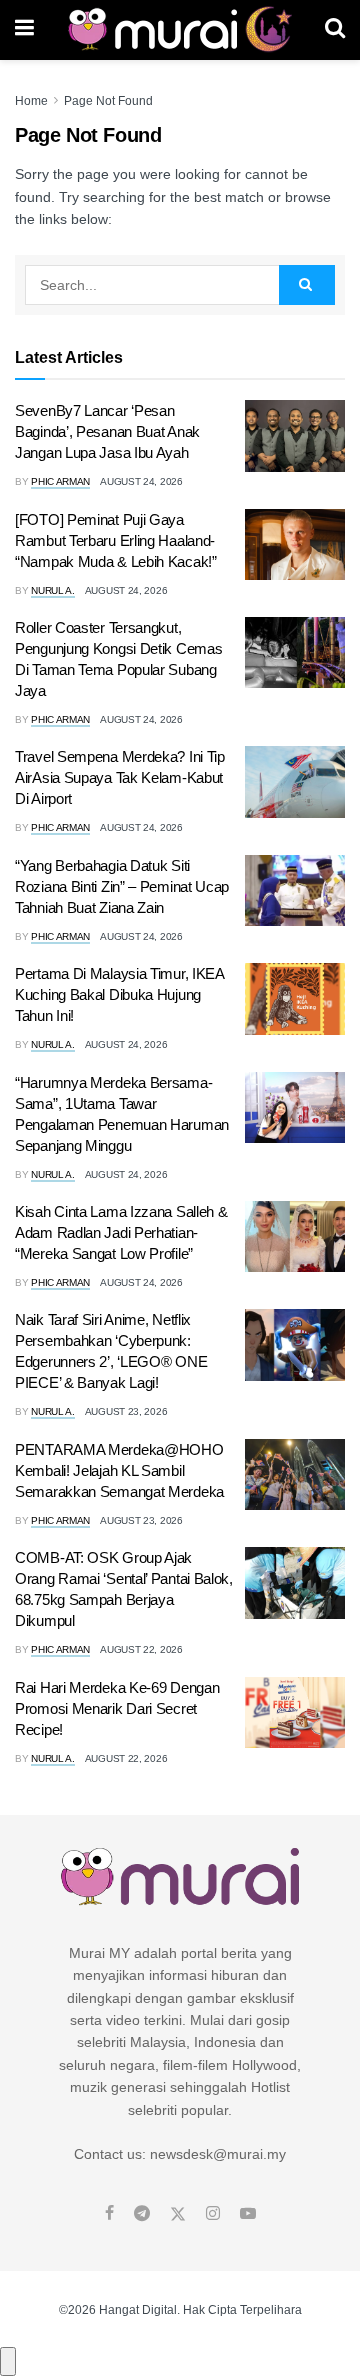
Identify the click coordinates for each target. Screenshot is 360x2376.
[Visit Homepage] (179, 30)
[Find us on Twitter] (178, 2214)
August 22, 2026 (141, 1649)
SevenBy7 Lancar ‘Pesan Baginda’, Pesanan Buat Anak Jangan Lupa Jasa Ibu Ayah (107, 431)
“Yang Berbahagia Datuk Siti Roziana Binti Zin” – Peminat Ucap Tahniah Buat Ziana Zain (122, 886)
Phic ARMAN (60, 481)
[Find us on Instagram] (213, 2214)
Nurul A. (53, 590)
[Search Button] (335, 30)
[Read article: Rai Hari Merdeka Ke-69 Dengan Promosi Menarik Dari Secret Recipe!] (295, 1713)
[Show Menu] (24, 30)
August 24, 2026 (141, 481)
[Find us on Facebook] (109, 2214)
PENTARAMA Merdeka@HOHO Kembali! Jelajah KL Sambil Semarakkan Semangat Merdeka (119, 1470)
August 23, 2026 (126, 1411)
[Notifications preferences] (8, 2361)
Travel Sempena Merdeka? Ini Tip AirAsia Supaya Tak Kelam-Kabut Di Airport (120, 777)
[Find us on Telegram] (142, 2214)
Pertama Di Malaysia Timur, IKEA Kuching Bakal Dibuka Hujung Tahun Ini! (119, 994)
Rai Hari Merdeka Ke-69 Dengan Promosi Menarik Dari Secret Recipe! (117, 1708)
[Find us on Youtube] (248, 2214)
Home (31, 101)
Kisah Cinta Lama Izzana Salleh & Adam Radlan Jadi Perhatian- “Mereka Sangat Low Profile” (121, 1232)
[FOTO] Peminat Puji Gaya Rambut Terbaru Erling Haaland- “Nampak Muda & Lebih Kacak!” (116, 540)
